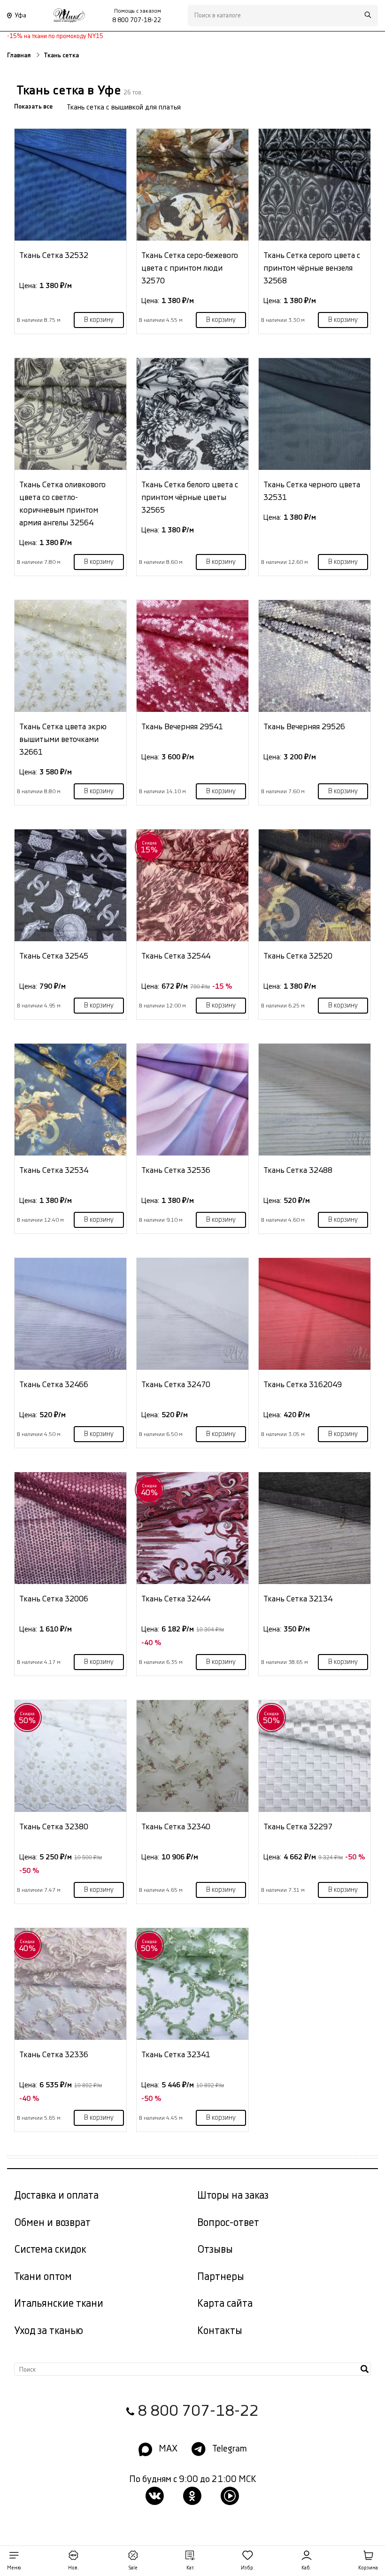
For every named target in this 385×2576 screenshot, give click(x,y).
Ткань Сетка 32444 (176, 1599)
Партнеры (221, 2277)
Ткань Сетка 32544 (176, 956)
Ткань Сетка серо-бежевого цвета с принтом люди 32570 (190, 268)
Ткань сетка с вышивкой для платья (124, 107)
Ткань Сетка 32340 (176, 1827)
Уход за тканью (49, 2331)
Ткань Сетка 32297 (298, 1827)
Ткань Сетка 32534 (54, 1170)
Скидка (150, 847)
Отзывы (215, 2250)
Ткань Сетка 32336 (54, 2055)
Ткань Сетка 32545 (54, 956)
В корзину (99, 320)
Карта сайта (225, 2304)
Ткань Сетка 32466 (54, 1385)
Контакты (220, 2331)
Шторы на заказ (233, 2196)
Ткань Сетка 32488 (298, 1170)
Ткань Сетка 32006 (54, 1599)
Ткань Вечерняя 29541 (182, 727)
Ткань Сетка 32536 (176, 1170)
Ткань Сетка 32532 (54, 255)
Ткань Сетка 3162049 (303, 1385)
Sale (133, 2568)
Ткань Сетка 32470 (176, 1385)
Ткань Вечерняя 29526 (304, 727)
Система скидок (50, 2250)
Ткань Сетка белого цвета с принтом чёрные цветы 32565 (190, 497)
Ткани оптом (43, 2277)
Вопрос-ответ (228, 2223)
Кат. (191, 2568)
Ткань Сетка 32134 (298, 1599)
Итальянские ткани (59, 2304)
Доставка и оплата (56, 2196)
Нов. (73, 2568)
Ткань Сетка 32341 (176, 2055)
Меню (14, 2568)
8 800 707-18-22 (198, 2411)
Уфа (20, 16)
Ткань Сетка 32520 (298, 956)
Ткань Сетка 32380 (54, 1827)
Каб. (306, 2568)
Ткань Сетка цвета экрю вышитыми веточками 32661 (63, 739)
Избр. (248, 2568)
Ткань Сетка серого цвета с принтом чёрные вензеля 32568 (312, 268)
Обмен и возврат (52, 2223)
